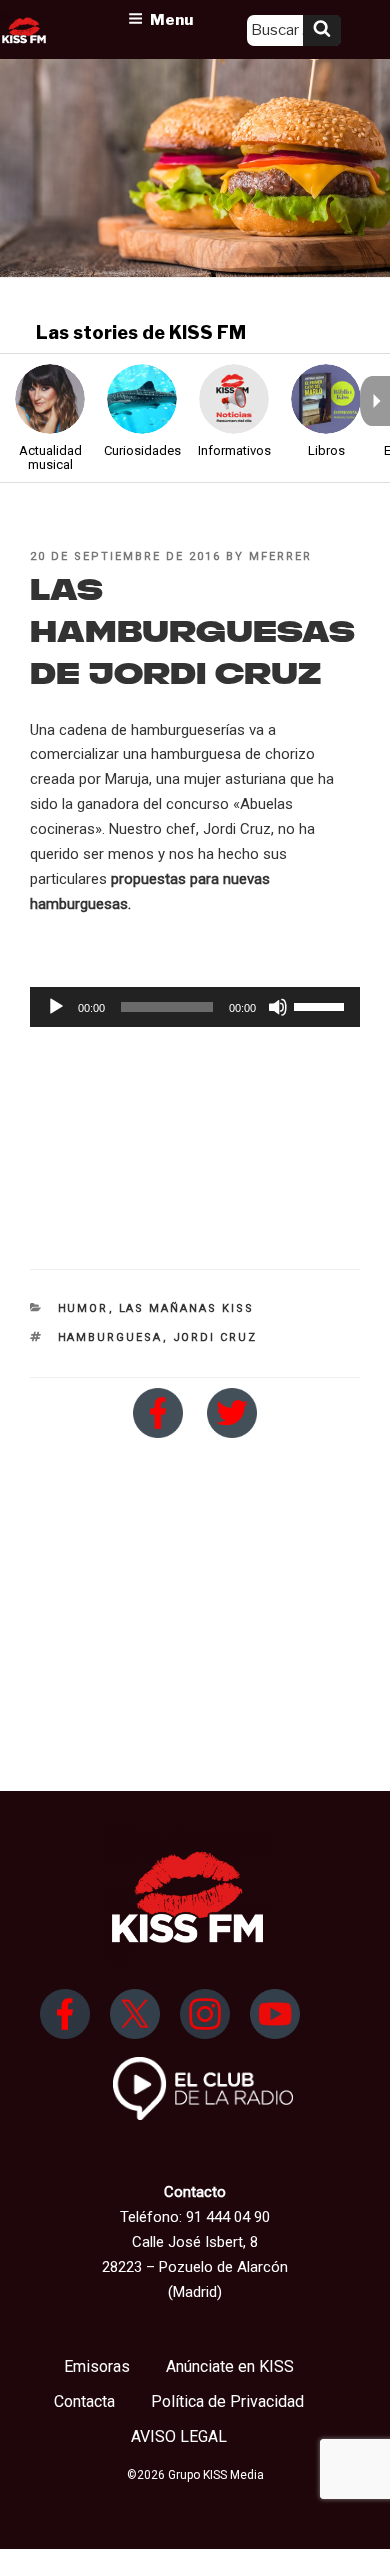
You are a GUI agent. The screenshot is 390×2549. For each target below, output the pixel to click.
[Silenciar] (278, 1007)
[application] (195, 1007)
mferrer (280, 556)
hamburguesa (110, 1337)
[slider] (322, 1005)
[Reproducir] (56, 1007)
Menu (171, 20)
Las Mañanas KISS (187, 1308)
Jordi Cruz (215, 1337)
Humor (83, 1308)
